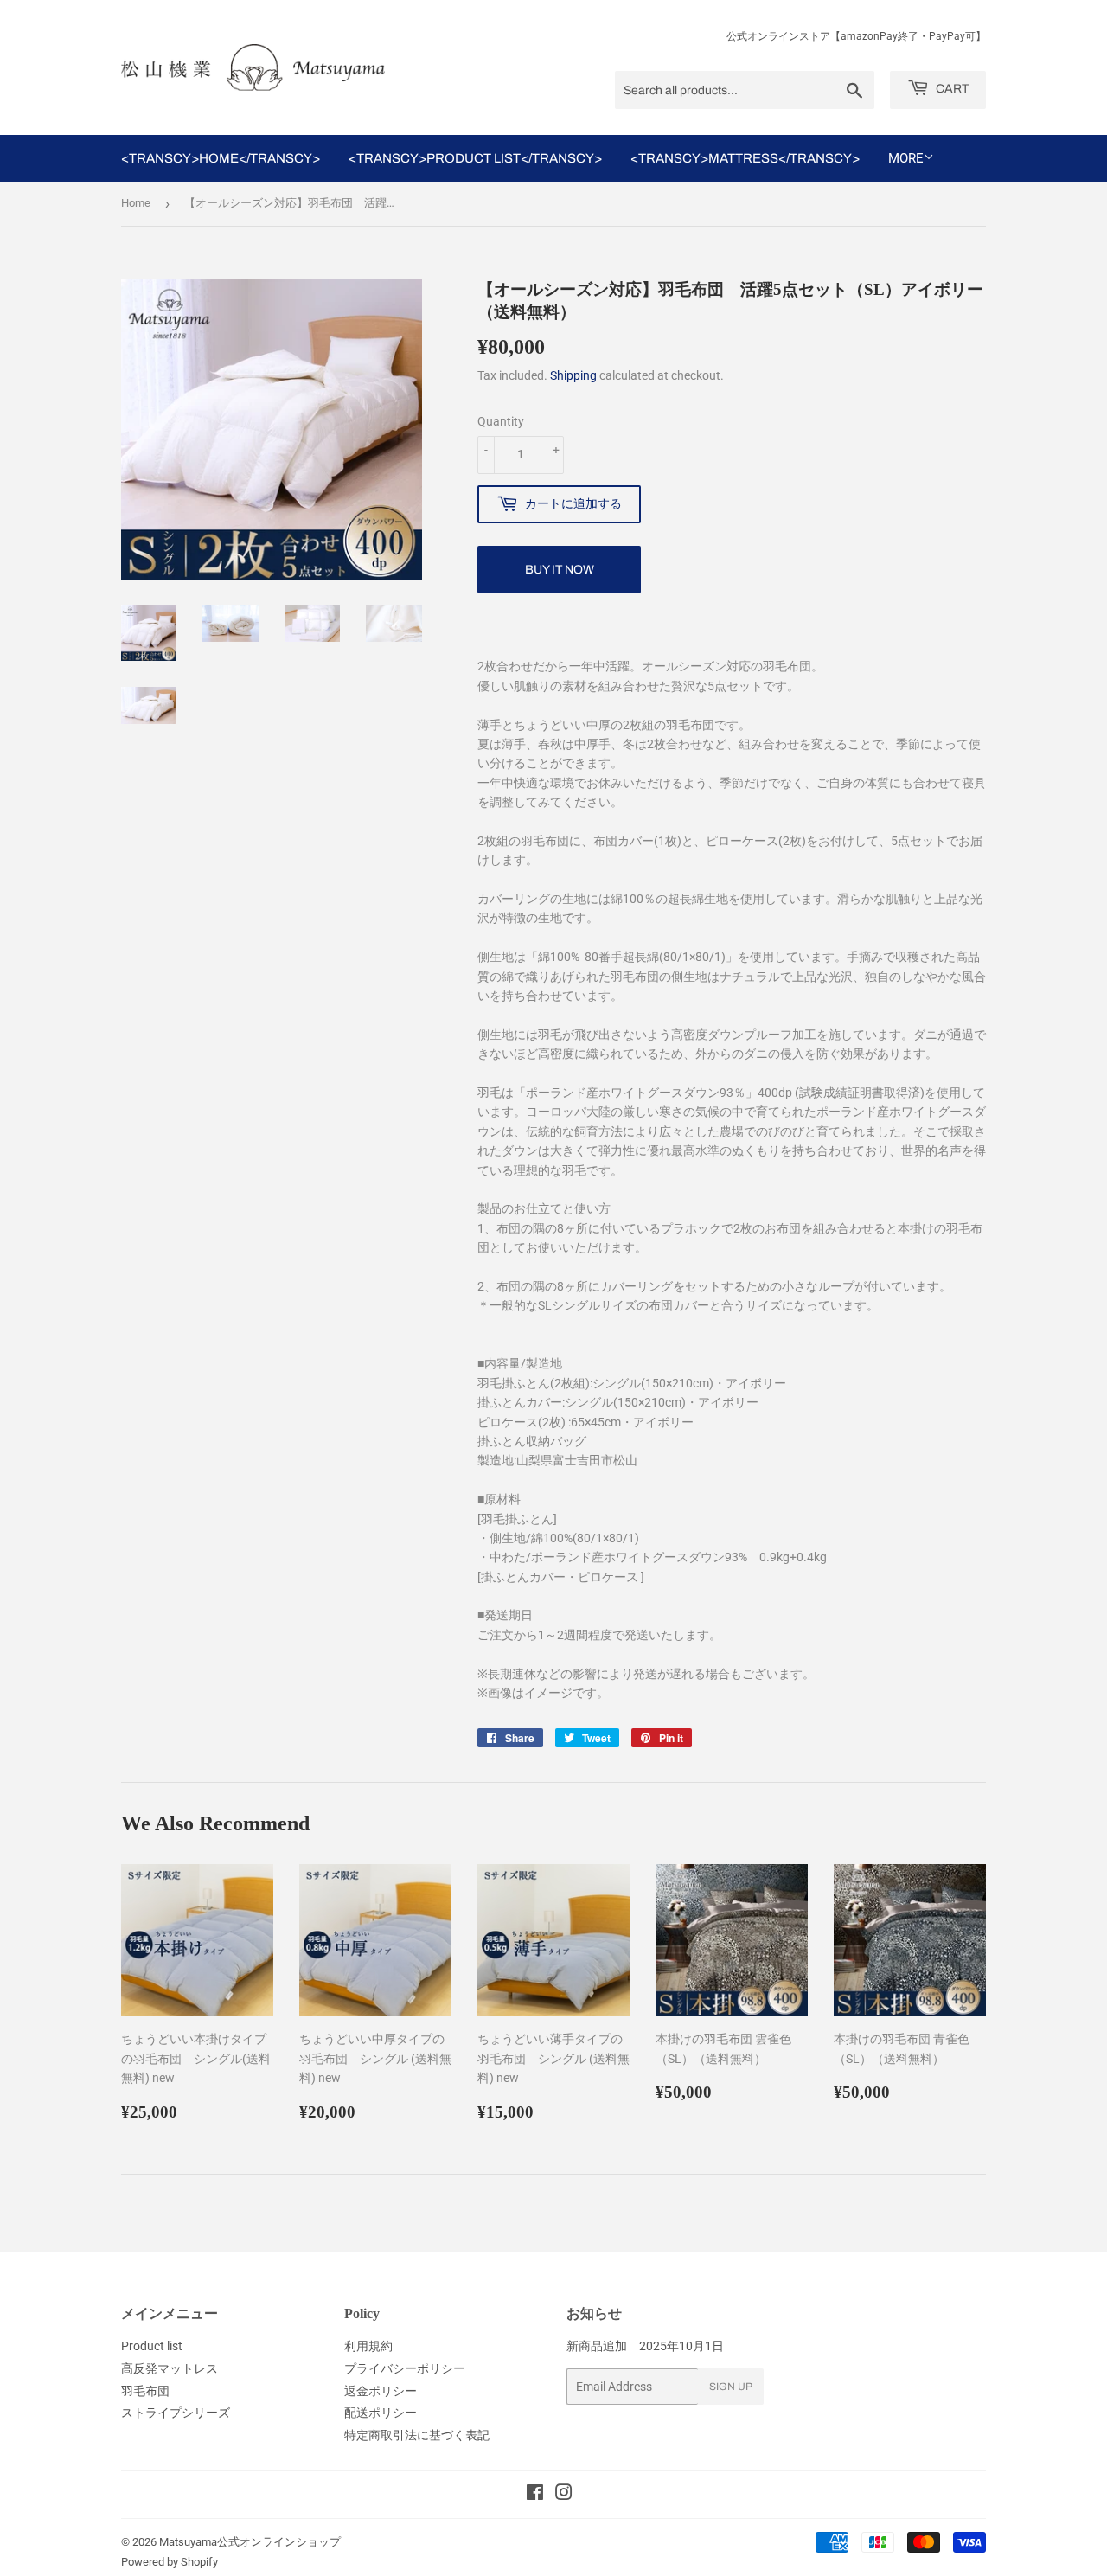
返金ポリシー (381, 2391)
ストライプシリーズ (176, 2413)
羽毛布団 (145, 2391)
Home (136, 203)
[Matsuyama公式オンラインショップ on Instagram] (564, 2495)
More (906, 158)
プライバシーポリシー (405, 2368)
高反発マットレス (170, 2368)
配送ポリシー (381, 2413)
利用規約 (368, 2346)
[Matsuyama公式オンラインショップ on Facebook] (535, 2495)
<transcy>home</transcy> (221, 158)
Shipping (573, 375)
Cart (951, 89)
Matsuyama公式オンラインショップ (250, 2542)
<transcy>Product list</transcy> (475, 158)
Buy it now (560, 570)
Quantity (501, 421)
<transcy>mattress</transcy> (745, 158)
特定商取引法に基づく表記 (417, 2435)
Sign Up (731, 2387)
